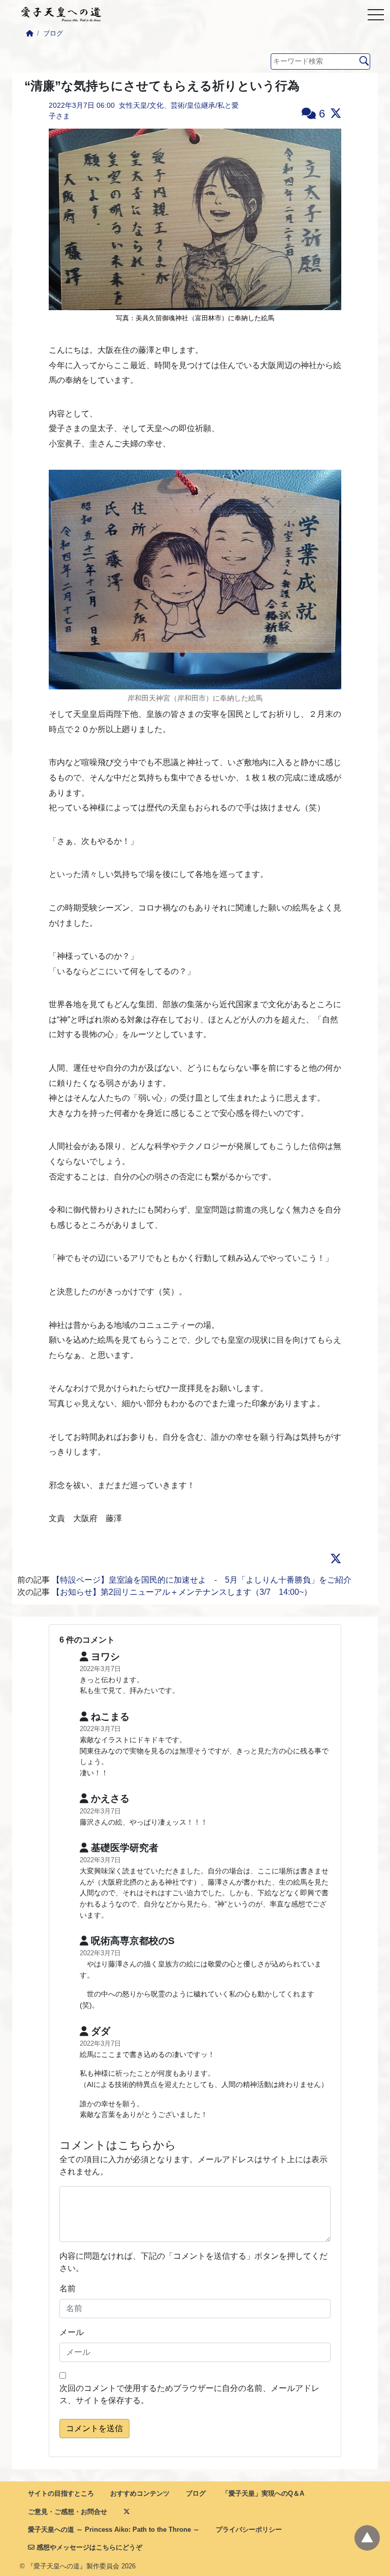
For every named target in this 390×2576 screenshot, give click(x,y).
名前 (68, 2289)
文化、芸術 (167, 105)
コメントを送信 (94, 2428)
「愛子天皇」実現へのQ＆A (263, 2493)
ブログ (53, 33)
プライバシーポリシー (249, 2529)
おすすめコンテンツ (140, 2493)
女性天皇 (133, 105)
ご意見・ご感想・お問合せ (68, 2512)
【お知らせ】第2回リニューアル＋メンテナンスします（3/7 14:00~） (182, 1592)
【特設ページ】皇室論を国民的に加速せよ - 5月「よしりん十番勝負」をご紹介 (202, 1580)
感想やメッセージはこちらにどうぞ (88, 2547)
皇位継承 (201, 105)
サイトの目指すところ (61, 2493)
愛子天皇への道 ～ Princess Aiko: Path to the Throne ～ (114, 2529)
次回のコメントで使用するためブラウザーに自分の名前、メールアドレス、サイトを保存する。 (189, 2394)
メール (72, 2332)
